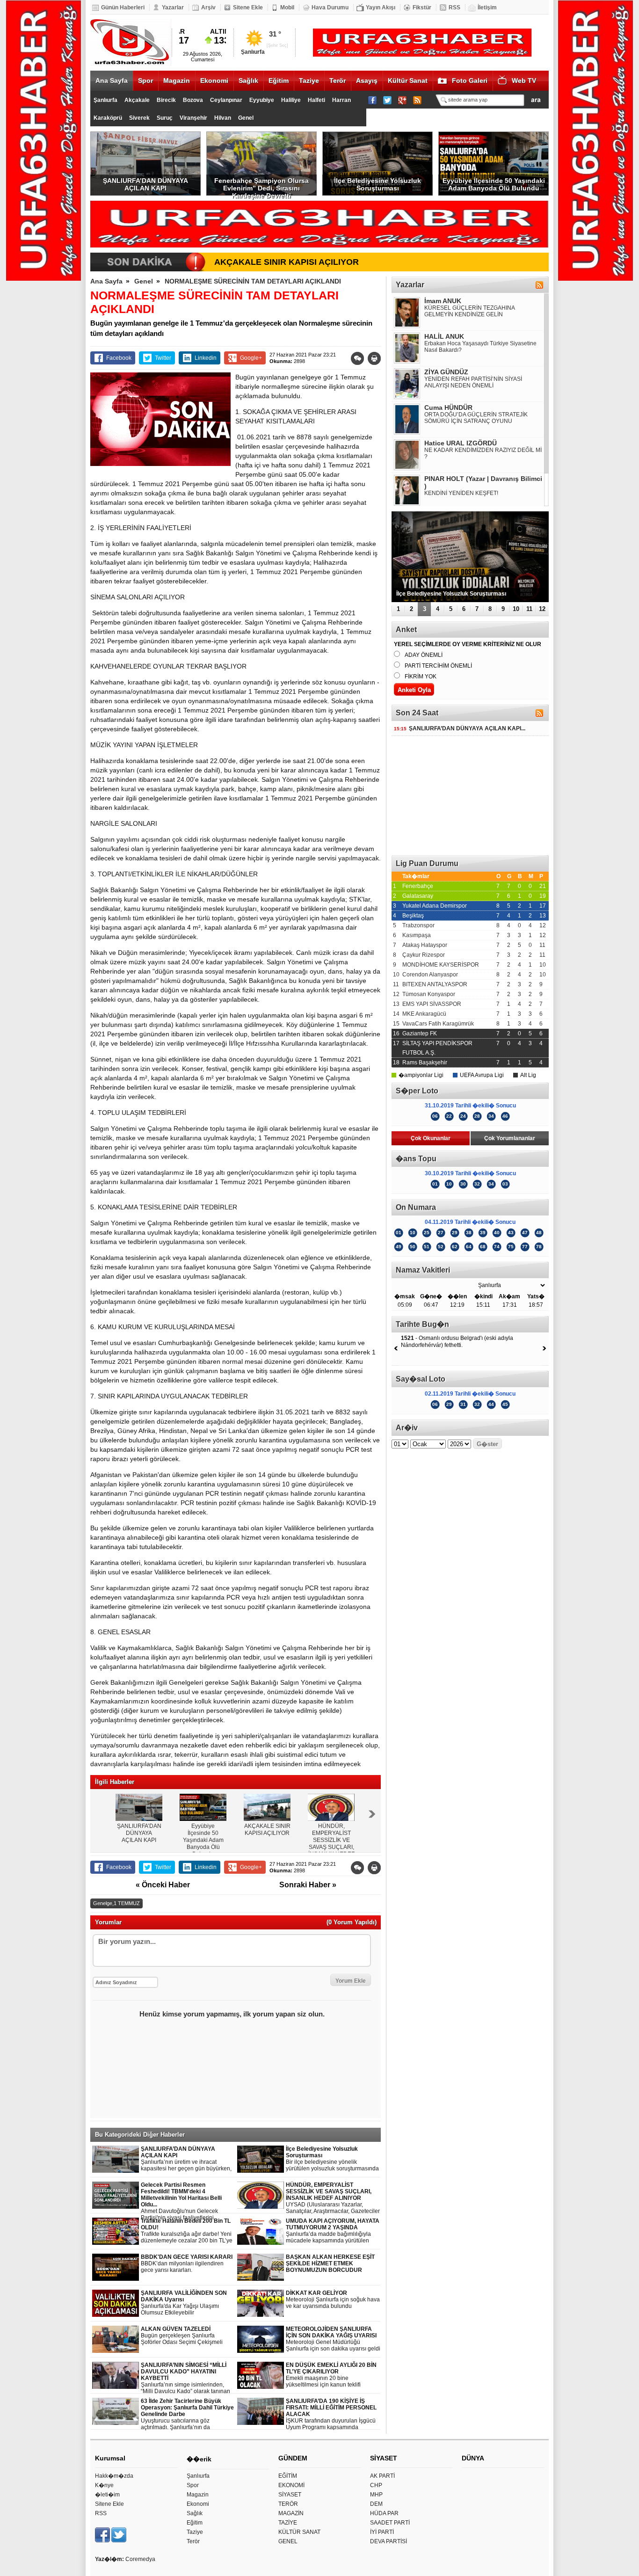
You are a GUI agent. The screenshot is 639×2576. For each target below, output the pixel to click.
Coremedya (140, 2559)
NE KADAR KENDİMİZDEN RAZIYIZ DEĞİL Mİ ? (483, 453)
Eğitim (279, 80)
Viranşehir (193, 118)
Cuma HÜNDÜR (448, 408)
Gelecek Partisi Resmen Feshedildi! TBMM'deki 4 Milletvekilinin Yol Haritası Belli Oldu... (187, 2201)
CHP (376, 2485)
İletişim (487, 7)
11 (529, 609)
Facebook (119, 358)
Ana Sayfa (112, 80)
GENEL (288, 2541)
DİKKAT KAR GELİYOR (333, 2299)
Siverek (139, 118)
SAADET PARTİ (390, 2523)
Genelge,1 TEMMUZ (116, 1903)
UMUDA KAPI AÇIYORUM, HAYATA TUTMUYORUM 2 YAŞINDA (333, 2231)
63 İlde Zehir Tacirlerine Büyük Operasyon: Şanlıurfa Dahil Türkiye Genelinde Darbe (187, 2414)
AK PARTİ (382, 2476)
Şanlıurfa (105, 100)
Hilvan (223, 118)
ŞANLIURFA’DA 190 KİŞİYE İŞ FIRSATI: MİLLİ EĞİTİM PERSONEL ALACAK (331, 2414)
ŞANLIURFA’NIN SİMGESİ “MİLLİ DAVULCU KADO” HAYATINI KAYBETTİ (185, 2378)
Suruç (165, 118)
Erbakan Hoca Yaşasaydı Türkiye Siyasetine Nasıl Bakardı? (480, 347)
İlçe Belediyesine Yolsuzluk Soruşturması (378, 184)
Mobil (287, 7)
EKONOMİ (291, 2485)
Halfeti (316, 100)
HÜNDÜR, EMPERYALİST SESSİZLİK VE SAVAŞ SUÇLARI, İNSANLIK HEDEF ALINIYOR (333, 2198)
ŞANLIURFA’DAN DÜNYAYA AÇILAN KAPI (145, 184)
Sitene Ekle (248, 7)
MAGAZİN (291, 2513)
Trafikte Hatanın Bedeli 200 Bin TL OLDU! (187, 2231)
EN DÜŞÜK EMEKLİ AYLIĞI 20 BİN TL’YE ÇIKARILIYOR (331, 2375)
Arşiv (208, 7)
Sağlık (248, 80)
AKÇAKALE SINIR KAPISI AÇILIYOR (287, 262)
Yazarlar (173, 7)
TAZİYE (288, 2523)
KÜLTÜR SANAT (299, 2532)
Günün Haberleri (123, 7)
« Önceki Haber (163, 1885)
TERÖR (288, 2504)
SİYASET (290, 2495)
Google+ (251, 358)
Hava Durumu (330, 7)
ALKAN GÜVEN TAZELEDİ (182, 2336)
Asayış (367, 80)
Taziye (309, 80)
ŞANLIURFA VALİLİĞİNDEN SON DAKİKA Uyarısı (184, 2303)
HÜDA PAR (384, 2513)
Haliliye (291, 100)
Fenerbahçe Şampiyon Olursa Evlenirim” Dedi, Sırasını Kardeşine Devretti (261, 186)
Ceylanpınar (226, 100)
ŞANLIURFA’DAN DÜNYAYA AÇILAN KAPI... (460, 728)
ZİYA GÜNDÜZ (446, 372)
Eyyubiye (262, 100)
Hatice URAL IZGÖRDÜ (461, 443)
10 (516, 609)
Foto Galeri (470, 80)
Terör (338, 80)
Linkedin (206, 358)
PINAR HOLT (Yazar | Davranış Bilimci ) (483, 482)
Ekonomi (214, 80)
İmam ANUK (443, 301)
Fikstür (422, 7)
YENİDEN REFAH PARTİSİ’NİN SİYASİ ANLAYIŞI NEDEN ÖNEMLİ (473, 382)
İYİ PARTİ (382, 2532)
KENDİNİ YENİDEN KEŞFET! (461, 493)
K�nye (104, 2485)
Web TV (524, 80)
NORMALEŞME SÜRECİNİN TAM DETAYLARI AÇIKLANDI (253, 281)
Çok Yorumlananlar (510, 1138)
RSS (454, 7)
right (372, 1814)
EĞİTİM (288, 2476)
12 (542, 609)
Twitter (163, 358)
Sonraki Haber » (308, 1885)
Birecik (166, 100)
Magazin (177, 80)
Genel (246, 118)
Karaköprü (108, 118)
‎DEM (376, 2504)
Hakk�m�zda (114, 2476)
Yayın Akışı (381, 7)
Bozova (193, 100)
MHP (376, 2495)
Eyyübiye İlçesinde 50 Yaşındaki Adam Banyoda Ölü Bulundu (494, 184)
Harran (341, 100)
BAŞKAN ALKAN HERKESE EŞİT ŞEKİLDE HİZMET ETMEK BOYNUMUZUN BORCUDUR (330, 2263)
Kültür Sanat (408, 80)
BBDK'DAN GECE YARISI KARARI (187, 2263)
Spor (145, 80)
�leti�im (107, 2495)
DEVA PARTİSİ (388, 2541)
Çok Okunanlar (431, 1138)
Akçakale (137, 100)
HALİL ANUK (444, 336)
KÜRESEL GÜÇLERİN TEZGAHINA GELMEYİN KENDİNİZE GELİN (469, 311)
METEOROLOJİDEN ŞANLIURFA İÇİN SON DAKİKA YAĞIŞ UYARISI (333, 2339)
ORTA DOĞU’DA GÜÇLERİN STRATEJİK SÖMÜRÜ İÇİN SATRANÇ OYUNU (476, 418)
